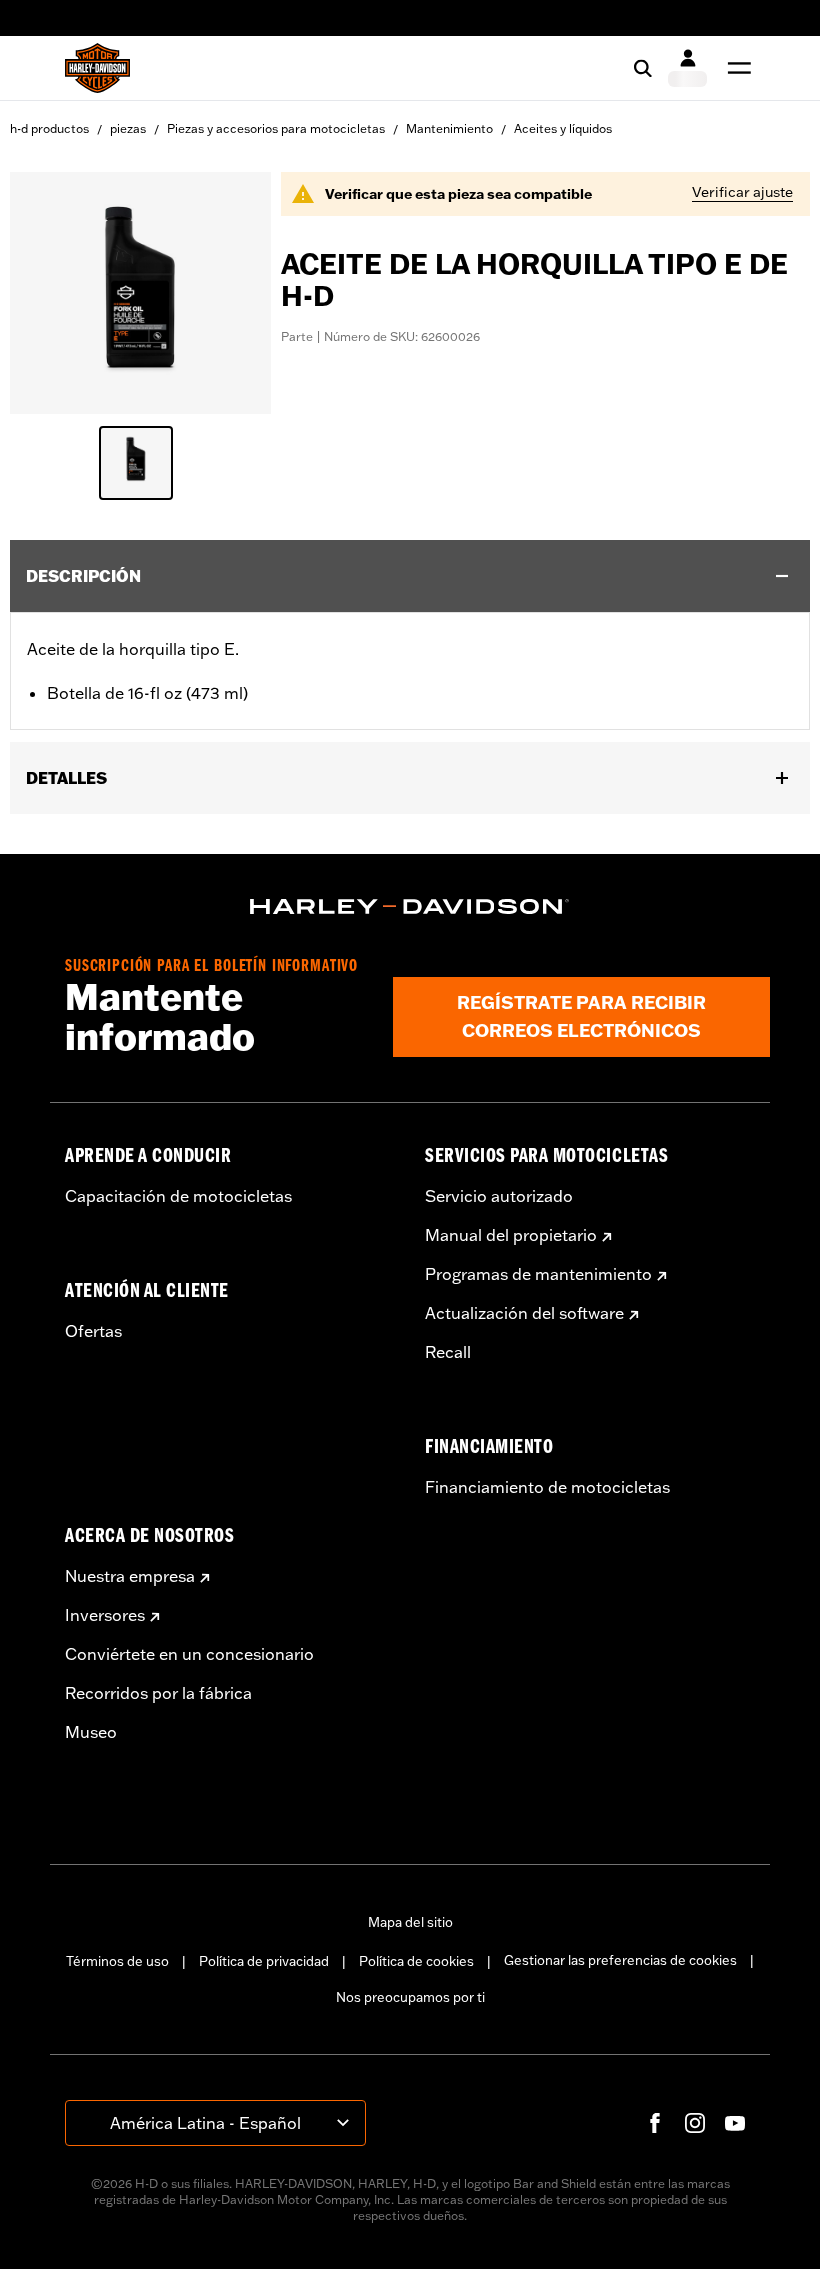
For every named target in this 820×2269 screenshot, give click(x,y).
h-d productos (49, 128)
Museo (91, 1732)
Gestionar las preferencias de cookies (620, 1960)
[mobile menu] (735, 68)
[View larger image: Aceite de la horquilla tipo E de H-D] (140, 290)
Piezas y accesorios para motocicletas (276, 128)
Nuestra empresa (130, 1576)
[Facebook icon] (655, 2123)
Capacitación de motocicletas (178, 1196)
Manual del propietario (511, 1235)
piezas (128, 128)
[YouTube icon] (735, 2123)
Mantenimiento (449, 128)
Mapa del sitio (410, 1922)
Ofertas (93, 1331)
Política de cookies (416, 1961)
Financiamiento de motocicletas (547, 1487)
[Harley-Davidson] (410, 907)
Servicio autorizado (499, 1196)
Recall (448, 1352)
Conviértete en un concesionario (189, 1654)
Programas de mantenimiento (538, 1274)
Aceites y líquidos (563, 128)
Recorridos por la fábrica (158, 1693)
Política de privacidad (264, 1961)
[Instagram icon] (695, 2123)
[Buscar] (643, 68)
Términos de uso (117, 1961)
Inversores (105, 1615)
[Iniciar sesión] (687, 68)
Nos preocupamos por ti (410, 1997)
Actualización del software (524, 1313)
